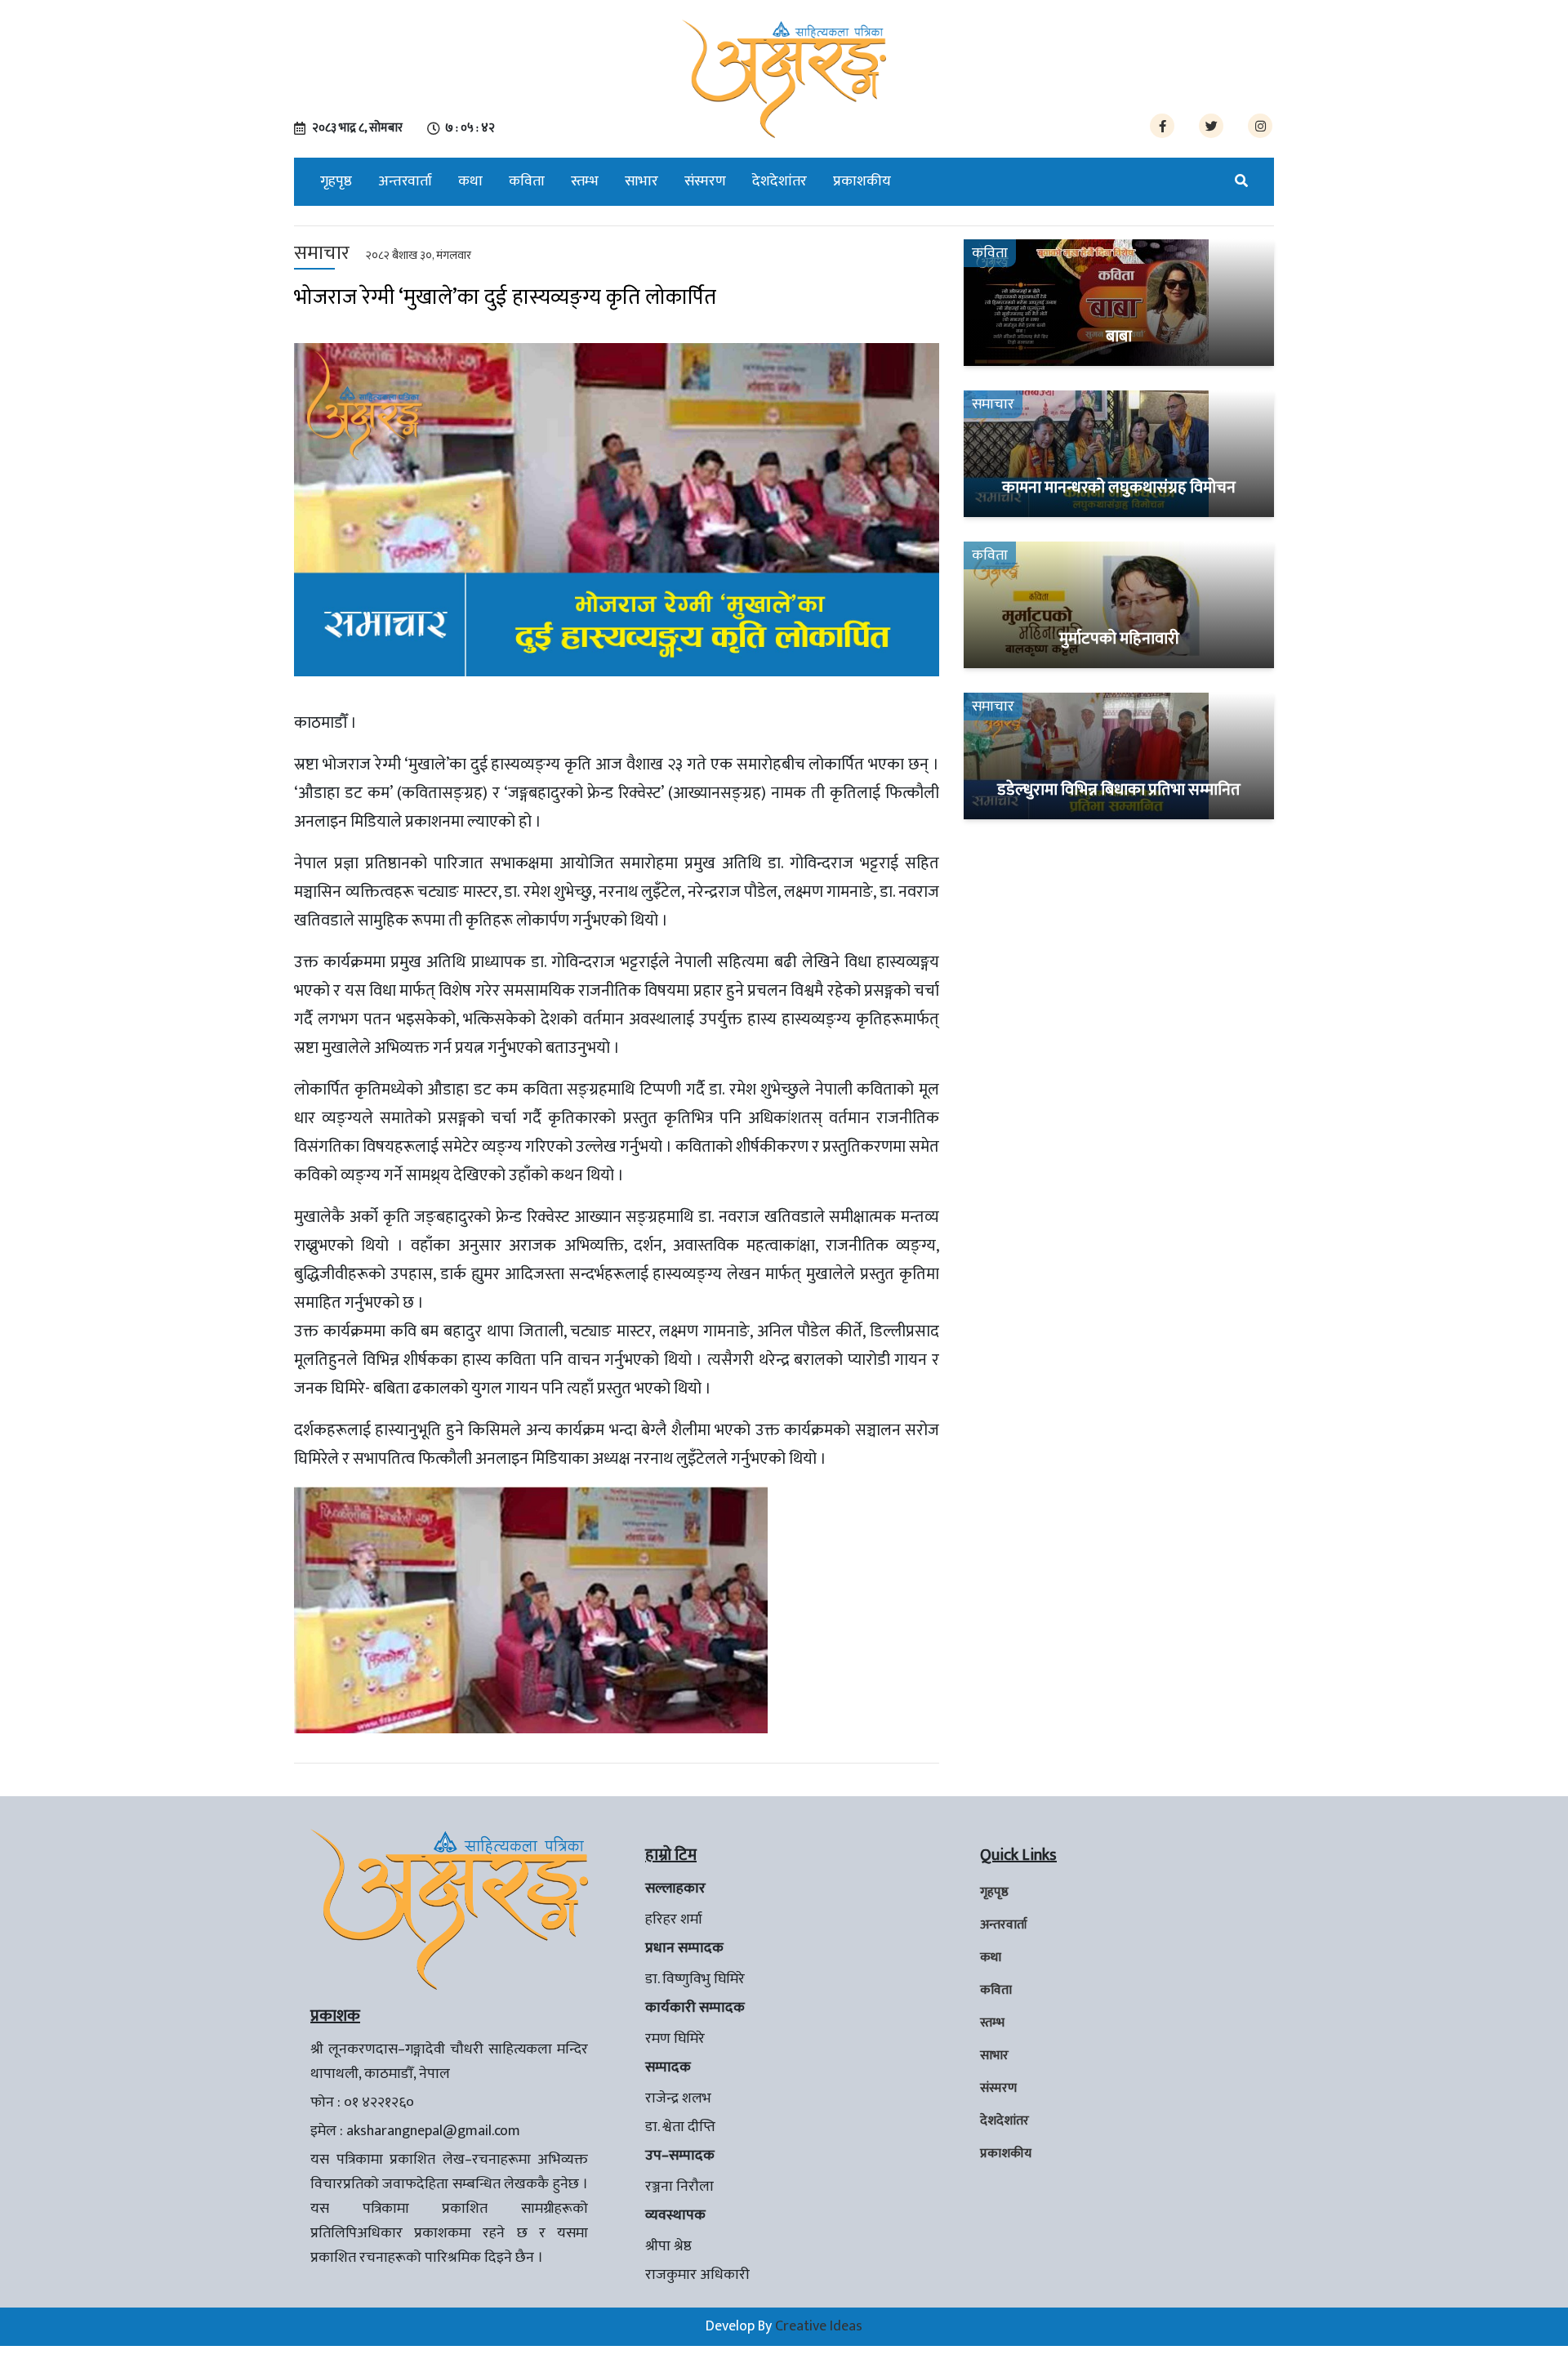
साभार (641, 181)
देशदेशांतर (780, 181)
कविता (527, 181)
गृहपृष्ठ (336, 181)
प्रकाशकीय (862, 181)
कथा (470, 181)
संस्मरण (705, 181)
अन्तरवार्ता (405, 181)
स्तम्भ (585, 181)
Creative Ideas (819, 2326)
